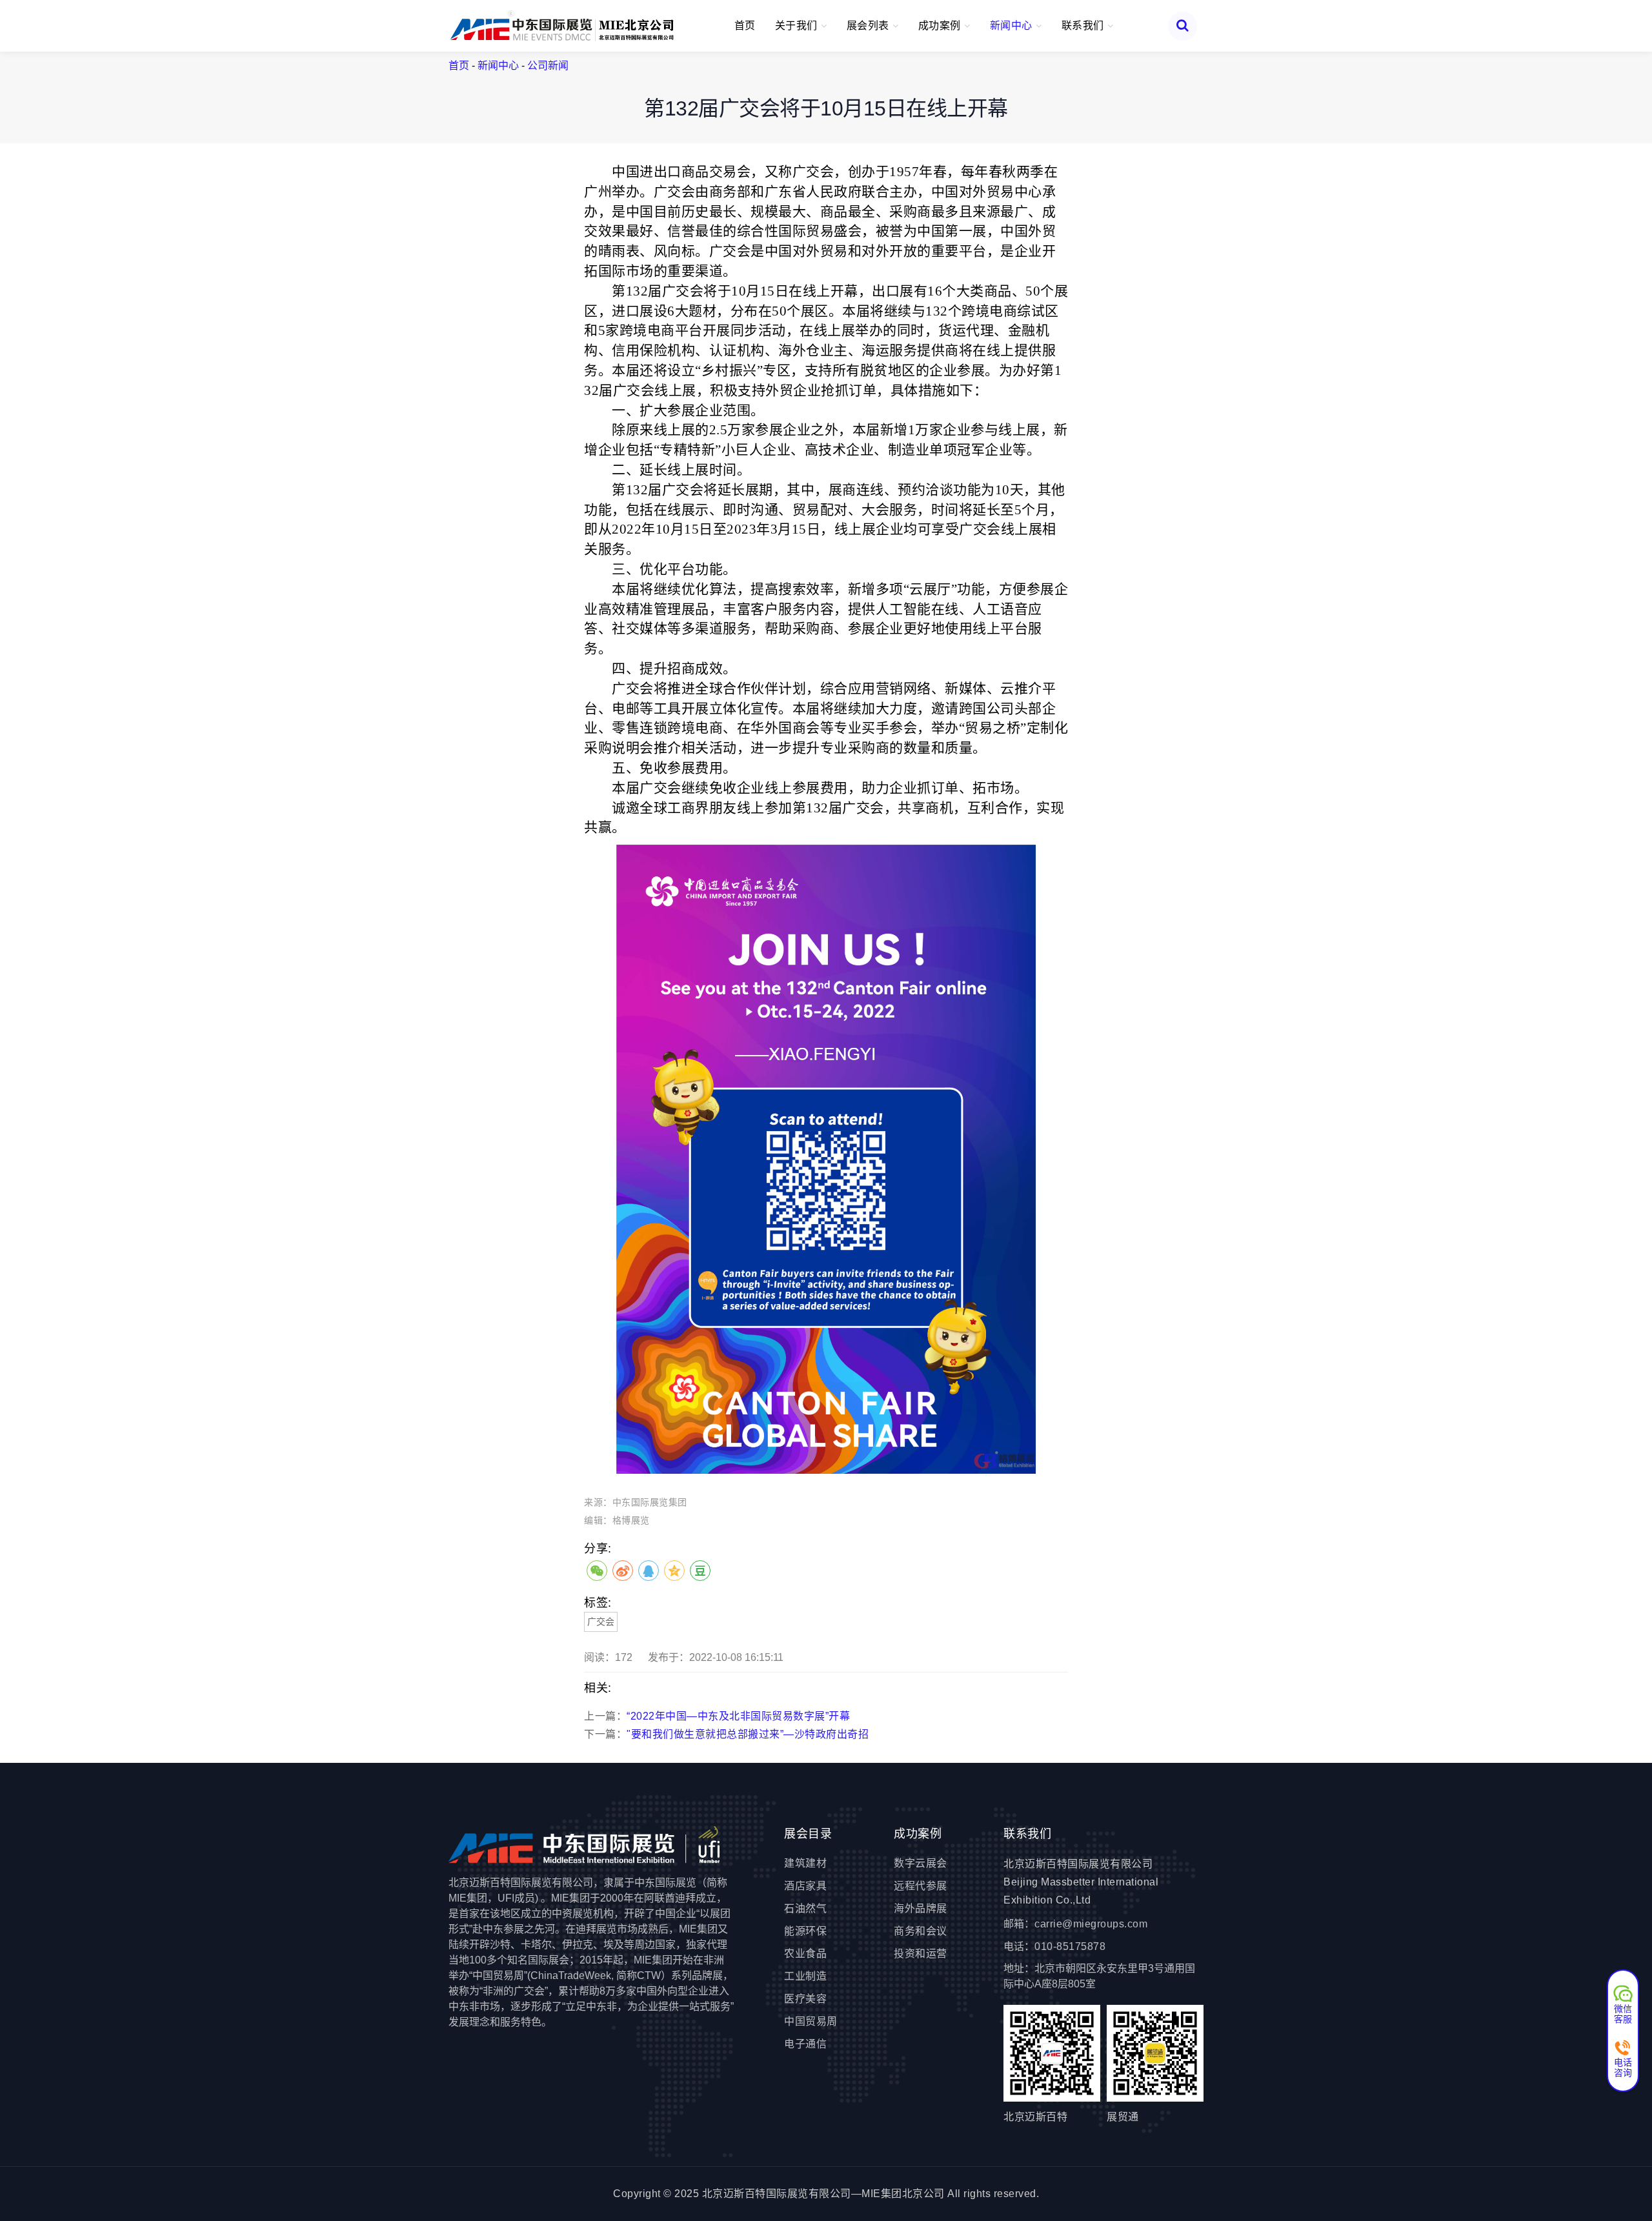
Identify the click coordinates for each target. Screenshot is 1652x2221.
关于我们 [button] (798, 25)
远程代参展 (921, 1886)
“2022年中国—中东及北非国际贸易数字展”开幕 (738, 1716)
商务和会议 (921, 1931)
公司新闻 (548, 65)
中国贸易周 (811, 2021)
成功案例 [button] (941, 25)
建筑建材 (805, 1863)
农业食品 (805, 1954)
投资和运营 (921, 1954)
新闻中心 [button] (1013, 25)
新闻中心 (498, 65)
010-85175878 (1070, 1946)
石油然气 (805, 1908)
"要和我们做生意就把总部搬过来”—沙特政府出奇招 (748, 1734)
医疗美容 (805, 1999)
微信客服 (1623, 2014)
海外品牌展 (921, 1908)
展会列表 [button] (870, 25)
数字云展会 (921, 1863)
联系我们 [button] (1084, 25)
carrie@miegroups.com (1091, 1924)
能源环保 (805, 1931)
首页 (745, 25)
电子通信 (805, 2044)
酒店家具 (805, 1886)
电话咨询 (1623, 2067)
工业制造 (805, 1976)
